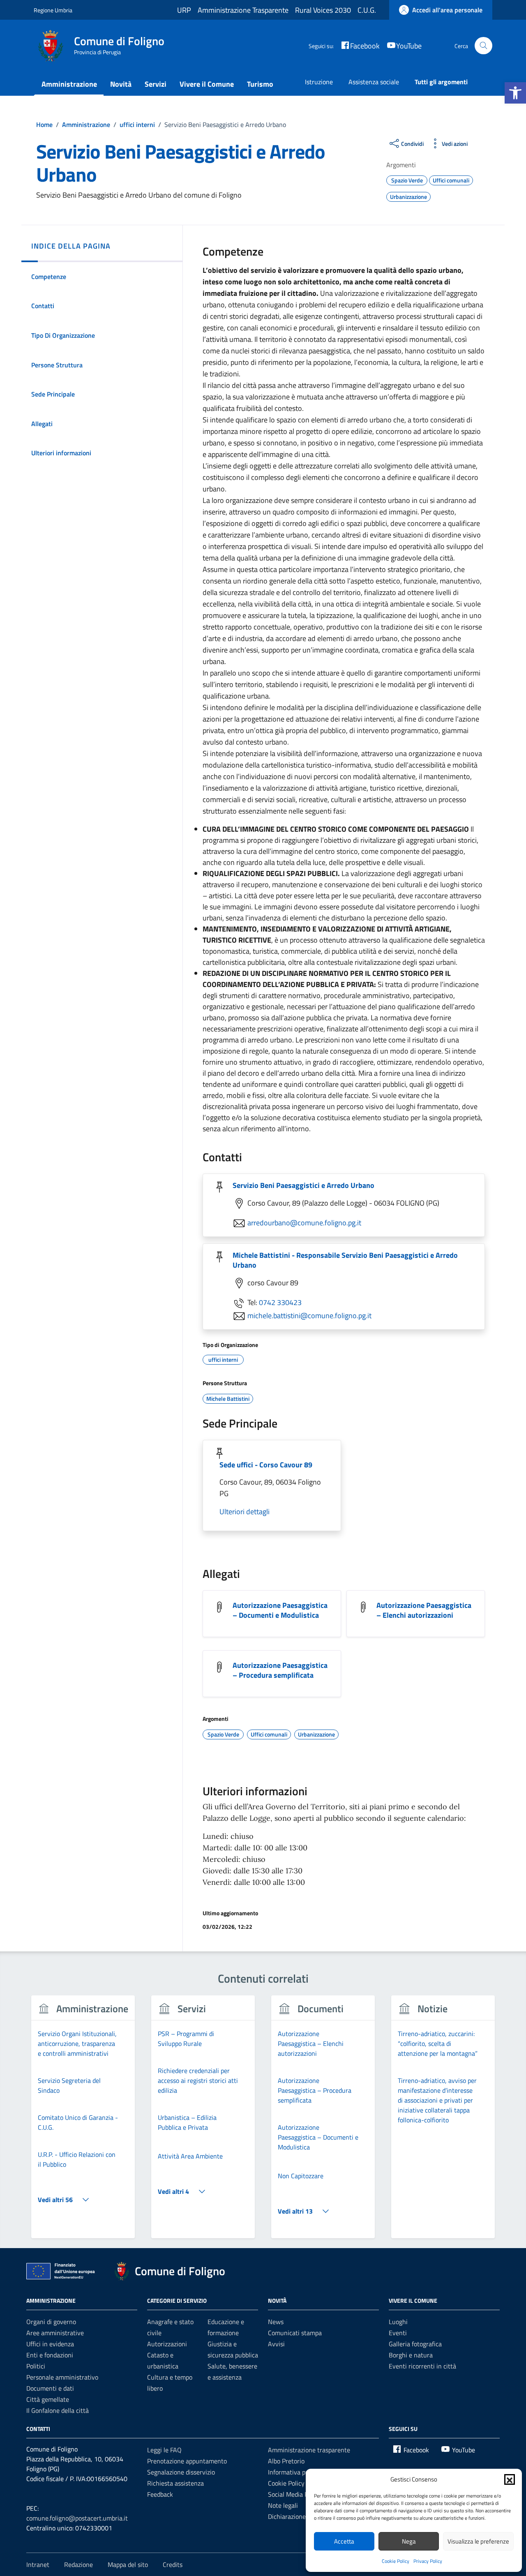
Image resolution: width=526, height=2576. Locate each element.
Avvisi (276, 2344)
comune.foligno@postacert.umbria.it (77, 2518)
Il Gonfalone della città (58, 2410)
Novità (121, 84)
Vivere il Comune (207, 84)
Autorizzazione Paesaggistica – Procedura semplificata (280, 1670)
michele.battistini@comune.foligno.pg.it (309, 1316)
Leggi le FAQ (164, 2450)
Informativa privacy (295, 2472)
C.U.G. (367, 10)
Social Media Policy (294, 2494)
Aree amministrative (55, 2333)
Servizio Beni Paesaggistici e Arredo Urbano (303, 1185)
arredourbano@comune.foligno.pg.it (304, 1223)
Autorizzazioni (167, 2344)
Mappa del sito (128, 2564)
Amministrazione (69, 84)
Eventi (398, 2333)
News (276, 2322)
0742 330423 (280, 1302)
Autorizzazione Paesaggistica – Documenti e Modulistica (280, 1610)
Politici (36, 2366)
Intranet (38, 2564)
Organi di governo (51, 2322)
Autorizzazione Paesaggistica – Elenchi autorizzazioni (424, 1610)
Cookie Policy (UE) (293, 2483)
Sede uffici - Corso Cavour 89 (266, 1465)
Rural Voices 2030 (323, 10)
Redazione (78, 2564)
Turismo (260, 84)
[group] (83, 2122)
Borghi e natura (411, 2355)
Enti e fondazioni (50, 2355)
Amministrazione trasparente (309, 2450)
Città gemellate (48, 2399)
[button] (515, 93)
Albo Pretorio (286, 2461)
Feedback (160, 2494)
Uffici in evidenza (50, 2344)
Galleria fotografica (415, 2344)
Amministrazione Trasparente (243, 10)
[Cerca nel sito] (483, 46)
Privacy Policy (428, 2561)
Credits (173, 2564)
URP (184, 10)
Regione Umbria (53, 10)
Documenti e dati (50, 2388)
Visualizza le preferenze (478, 2541)
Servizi (156, 84)
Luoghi (398, 2322)
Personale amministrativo (62, 2377)
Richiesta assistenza (175, 2483)
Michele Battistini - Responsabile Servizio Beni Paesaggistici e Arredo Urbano (345, 1260)
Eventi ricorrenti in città (422, 2366)
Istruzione (319, 82)
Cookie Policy (396, 2561)
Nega (409, 2541)
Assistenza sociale (374, 82)
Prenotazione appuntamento (187, 2461)
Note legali (283, 2505)
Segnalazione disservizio (181, 2472)
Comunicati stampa (295, 2333)
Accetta (344, 2541)
